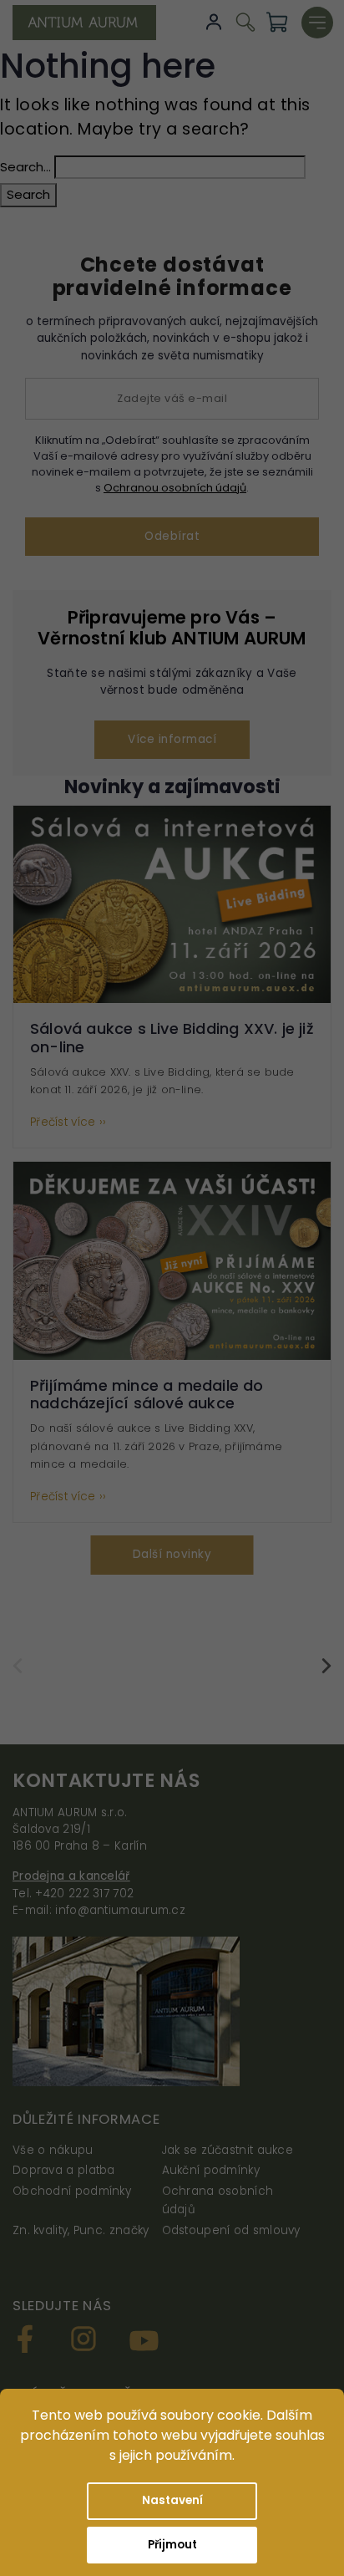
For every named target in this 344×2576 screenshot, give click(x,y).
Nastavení (172, 2500)
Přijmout (172, 2545)
